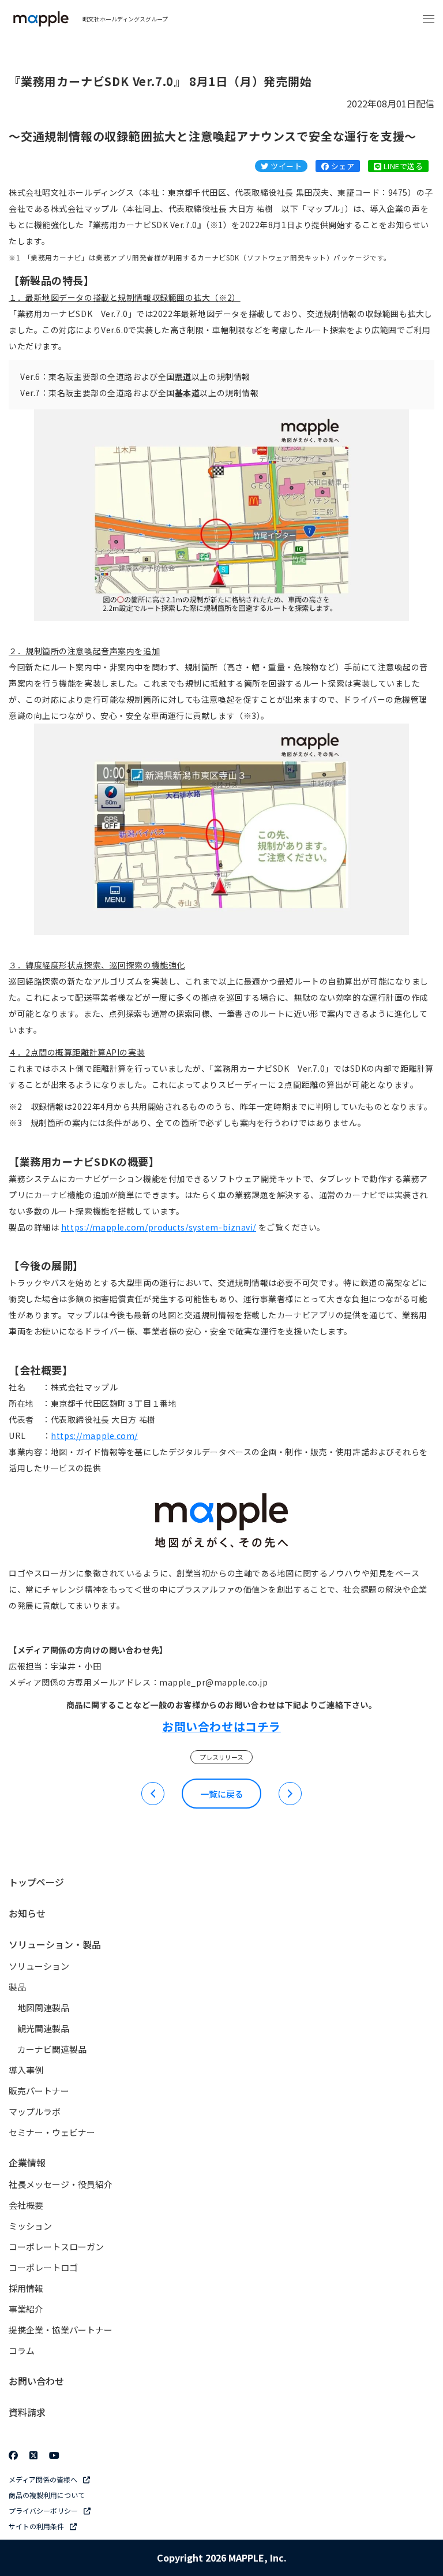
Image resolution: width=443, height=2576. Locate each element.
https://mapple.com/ (94, 1436)
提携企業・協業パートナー (61, 2330)
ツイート (285, 166)
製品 (17, 1987)
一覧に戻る (222, 1794)
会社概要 (26, 2205)
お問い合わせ (36, 2381)
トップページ (36, 1882)
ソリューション (39, 1966)
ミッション (30, 2226)
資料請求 (27, 2412)
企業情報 (27, 2163)
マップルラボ (35, 2111)
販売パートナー (39, 2091)
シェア (341, 166)
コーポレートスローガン (56, 2247)
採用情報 (26, 2288)
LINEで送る (402, 166)
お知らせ (27, 1913)
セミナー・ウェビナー (52, 2132)
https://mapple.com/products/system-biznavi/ (159, 1227)
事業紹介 (26, 2309)
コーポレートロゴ (43, 2267)
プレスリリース (221, 1757)
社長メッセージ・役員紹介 (61, 2184)
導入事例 (26, 2070)
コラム (22, 2351)
